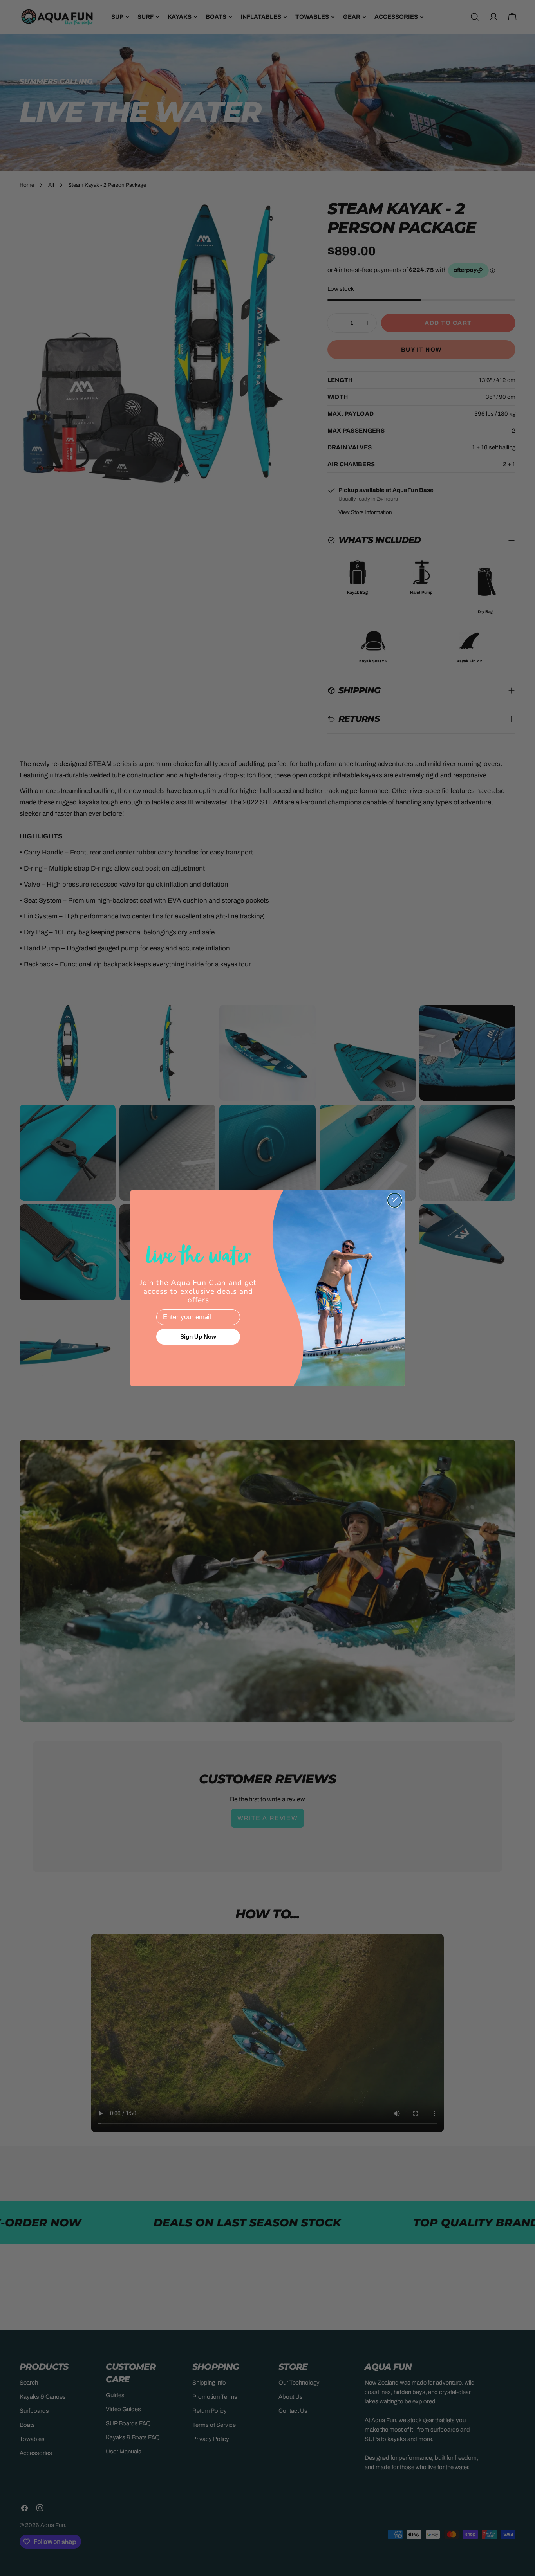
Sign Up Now (198, 1337)
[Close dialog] (395, 1200)
